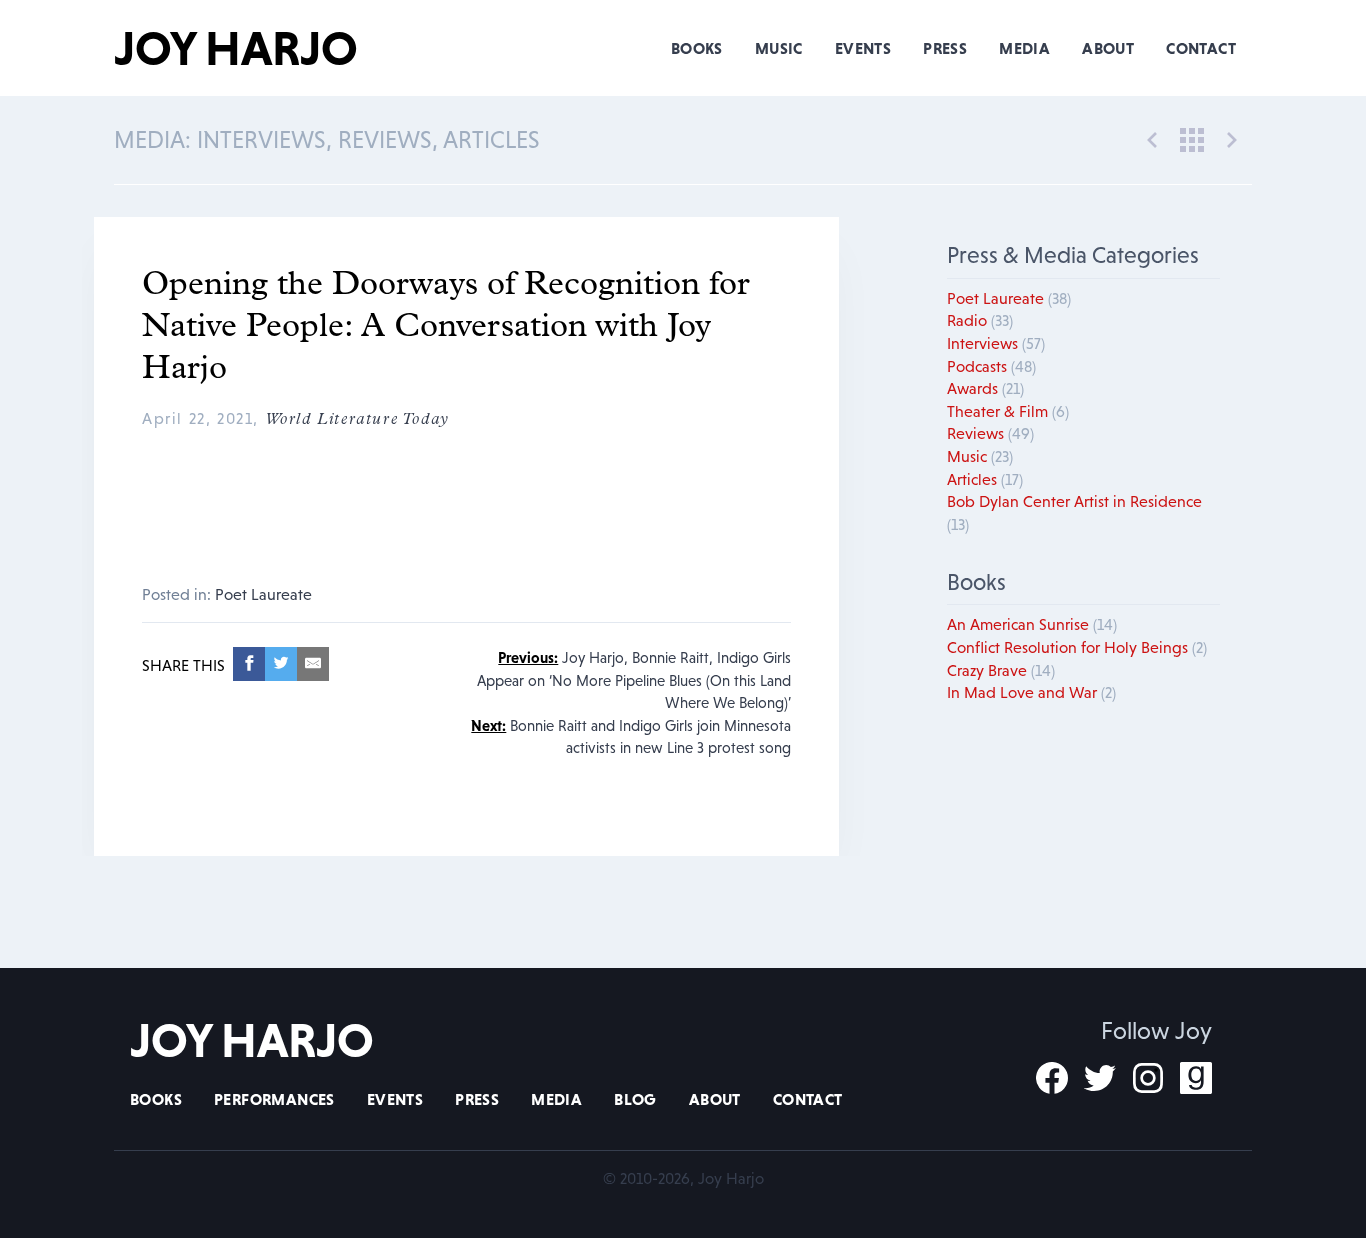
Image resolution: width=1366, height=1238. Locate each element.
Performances (274, 1099)
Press (945, 48)
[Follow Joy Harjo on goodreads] (1196, 1078)
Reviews (990, 433)
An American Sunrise (1032, 624)
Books (697, 48)
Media (1024, 48)
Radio (980, 320)
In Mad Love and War (1031, 692)
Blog (635, 1099)
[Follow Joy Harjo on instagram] (1148, 1078)
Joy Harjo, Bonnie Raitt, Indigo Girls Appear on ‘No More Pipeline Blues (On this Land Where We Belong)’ (634, 680)
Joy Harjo (236, 48)
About (1108, 48)
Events (863, 48)
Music (779, 48)
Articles (985, 479)
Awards (985, 388)
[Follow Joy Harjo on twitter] (1100, 1078)
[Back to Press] (1192, 138)
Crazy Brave (1001, 670)
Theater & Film (1008, 411)
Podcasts (991, 366)
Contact (1201, 48)
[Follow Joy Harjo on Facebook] (1052, 1078)
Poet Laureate (263, 594)
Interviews (996, 343)
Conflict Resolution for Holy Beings (1077, 647)
